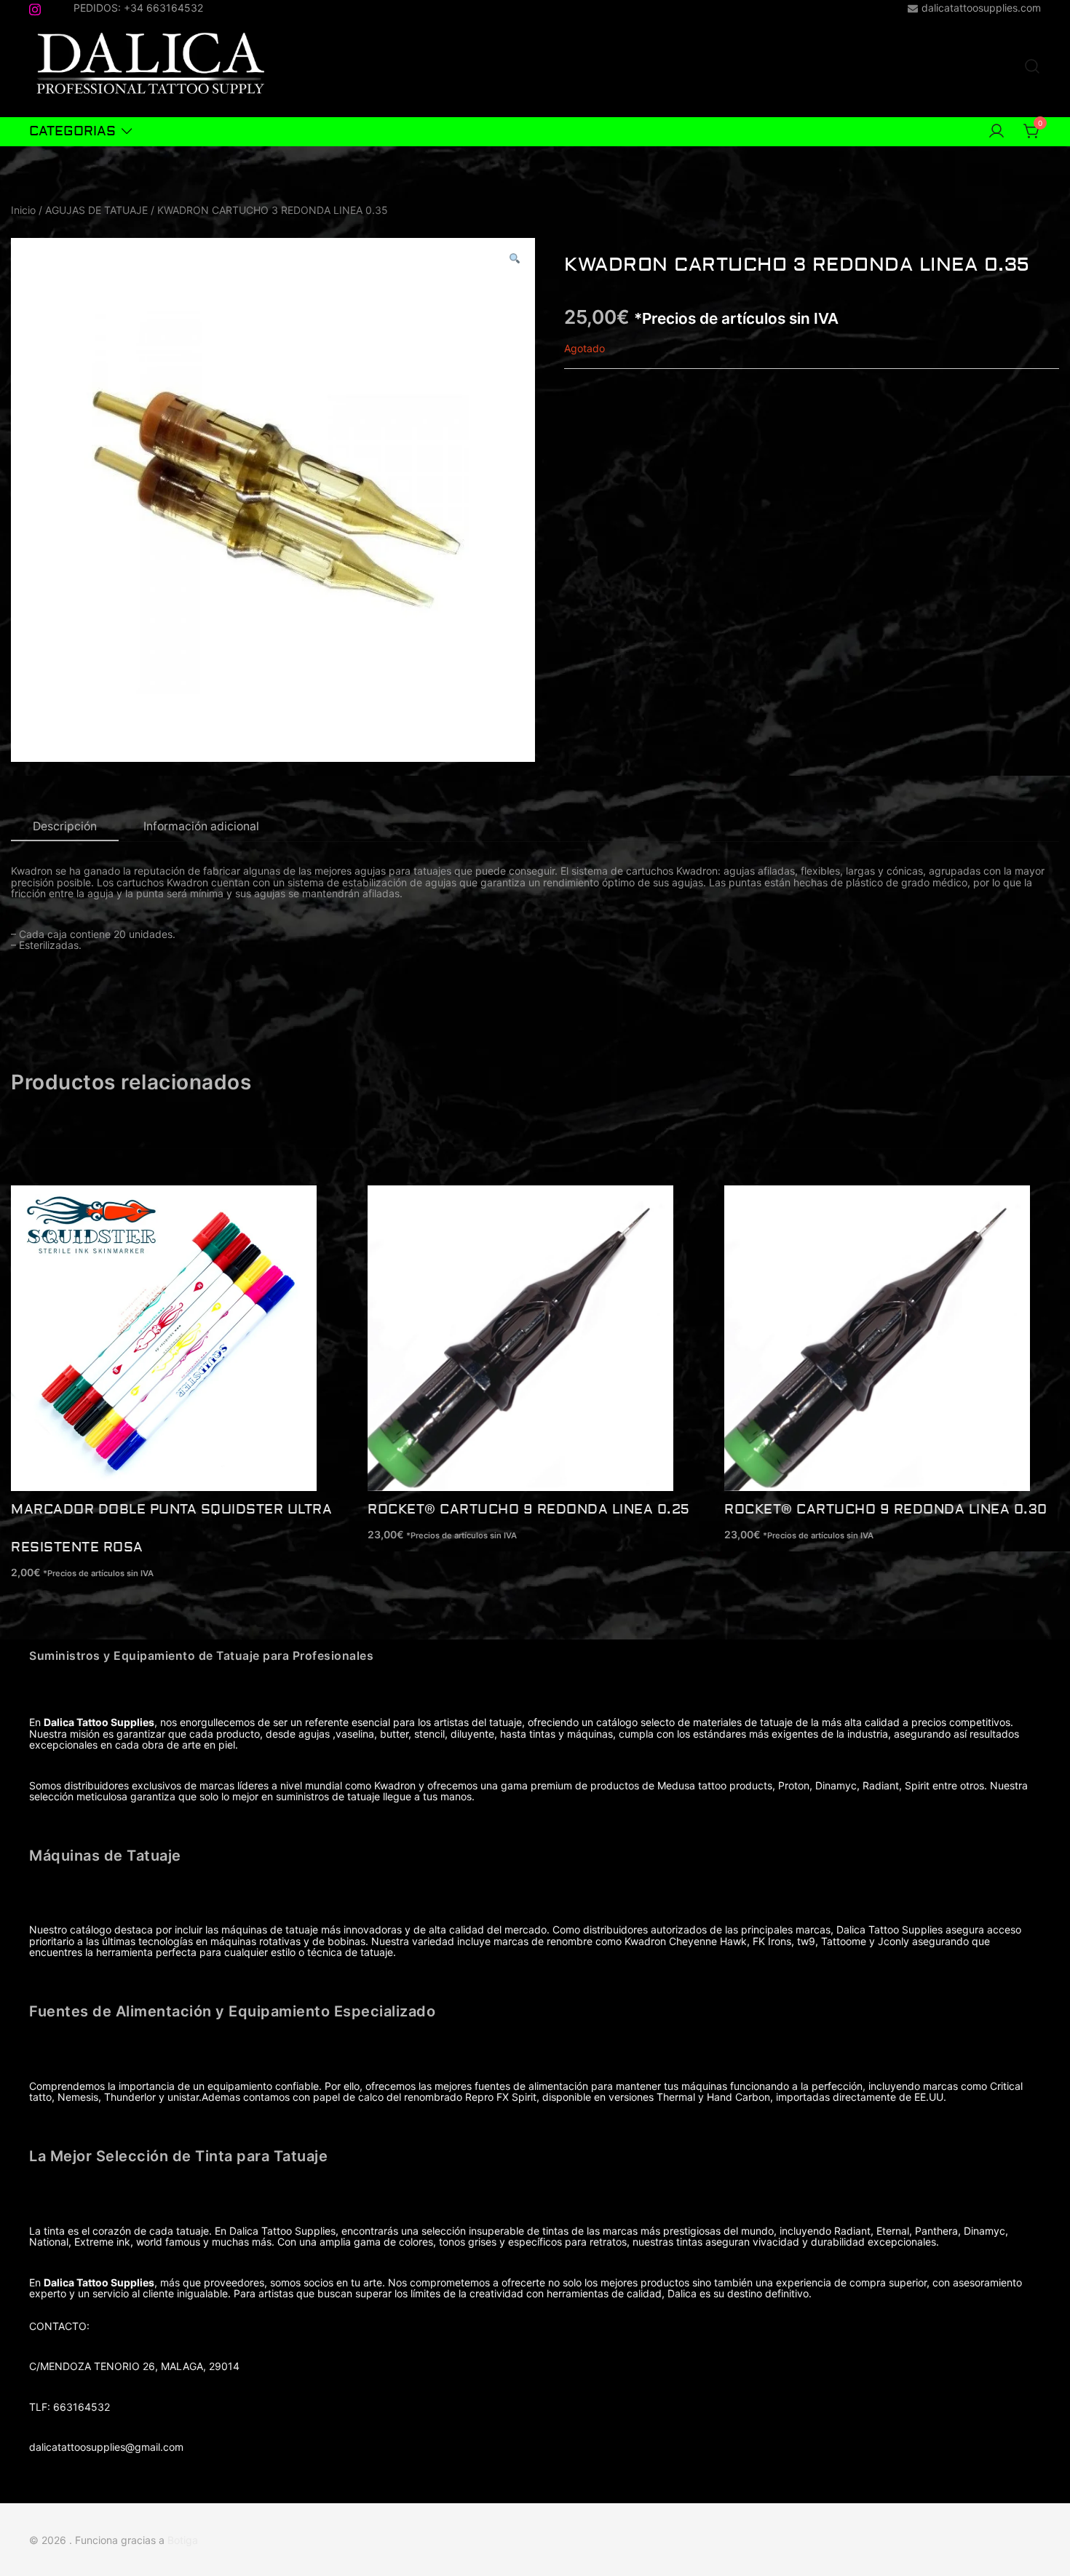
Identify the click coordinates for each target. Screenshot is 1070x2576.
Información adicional (201, 826)
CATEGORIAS (72, 131)
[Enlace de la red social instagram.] (35, 7)
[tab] (65, 827)
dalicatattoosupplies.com (981, 8)
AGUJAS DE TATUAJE (96, 210)
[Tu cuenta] (996, 132)
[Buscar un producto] (1032, 67)
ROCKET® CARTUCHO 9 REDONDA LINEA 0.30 (886, 1510)
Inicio (23, 210)
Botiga (183, 2540)
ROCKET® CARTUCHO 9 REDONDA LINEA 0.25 (528, 1510)
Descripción (65, 826)
